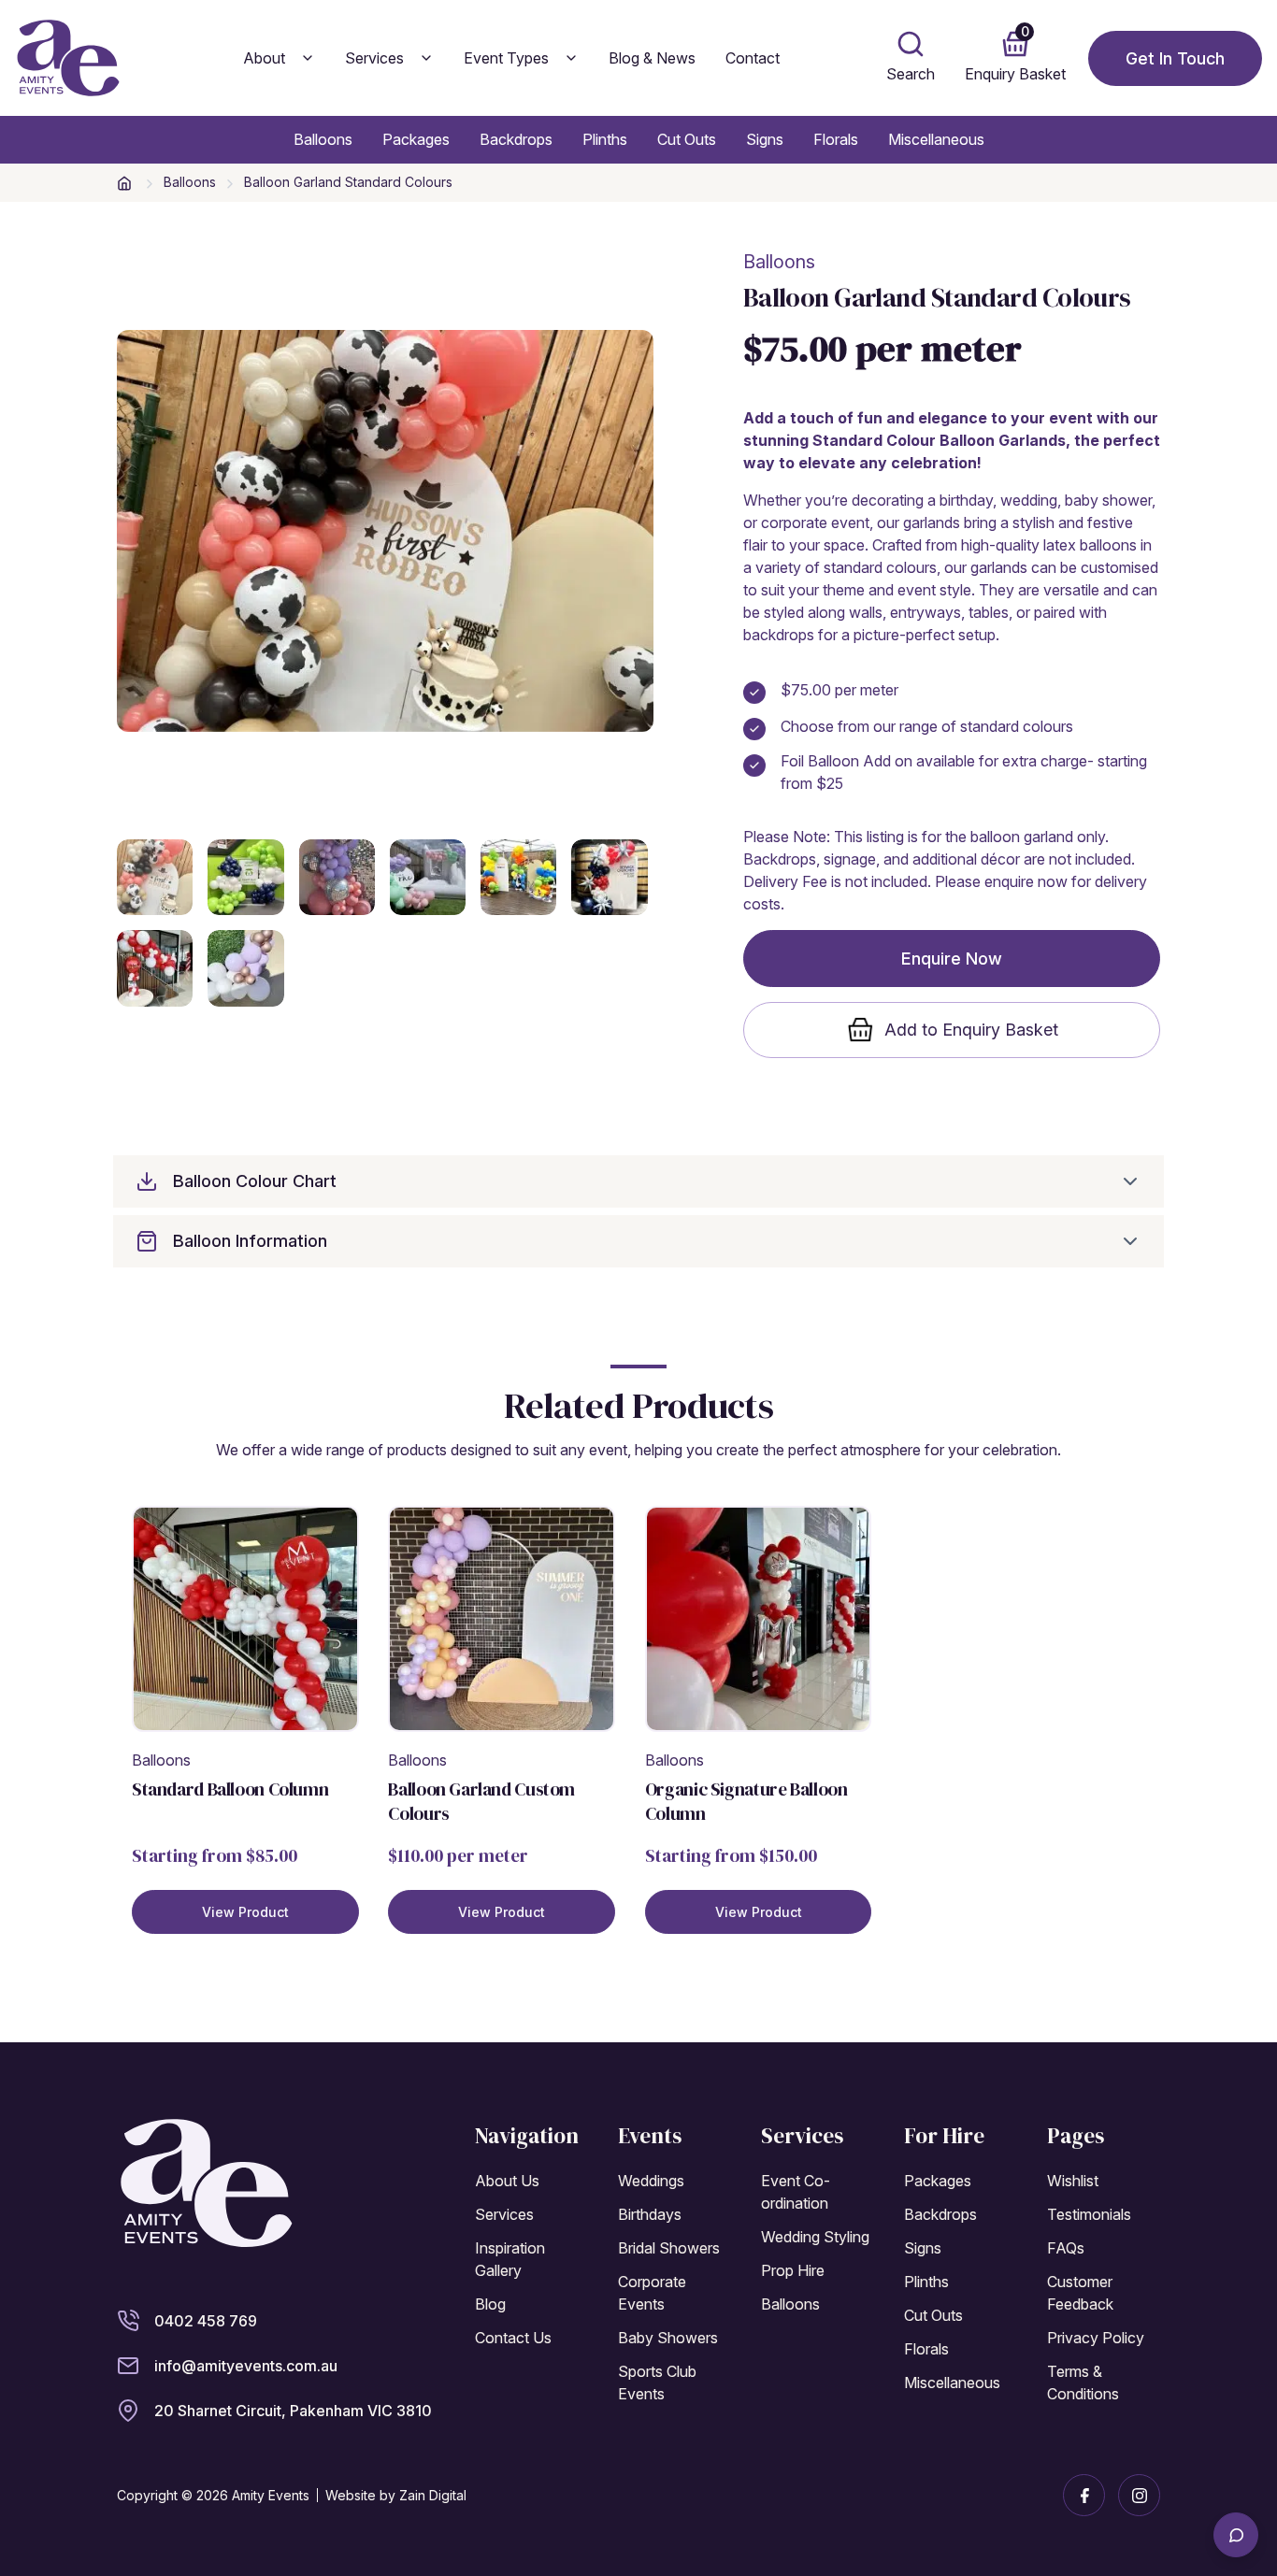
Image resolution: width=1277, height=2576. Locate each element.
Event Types (506, 58)
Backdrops (516, 139)
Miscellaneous (936, 139)
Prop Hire (793, 2270)
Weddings (651, 2181)
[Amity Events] (206, 2182)
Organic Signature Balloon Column (746, 1801)
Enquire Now (952, 959)
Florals (836, 139)
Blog (490, 2304)
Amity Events (271, 2495)
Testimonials (1089, 2214)
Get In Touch (1175, 58)
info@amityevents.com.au (246, 2366)
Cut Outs (687, 139)
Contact (753, 58)
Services (374, 58)
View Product (245, 1912)
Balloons (323, 139)
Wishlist (1073, 2181)
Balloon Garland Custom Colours (481, 1801)
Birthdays (650, 2214)
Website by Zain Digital (396, 2495)
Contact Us (513, 2338)
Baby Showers (668, 2338)
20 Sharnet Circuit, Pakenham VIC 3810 (293, 2411)
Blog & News (652, 58)
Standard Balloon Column (230, 1789)
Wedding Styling (815, 2237)
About (264, 58)
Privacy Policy (1096, 2338)
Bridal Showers (669, 2248)
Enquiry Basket (1015, 53)
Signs (765, 139)
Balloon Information (250, 1241)
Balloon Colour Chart (255, 1181)
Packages (416, 139)
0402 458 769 (206, 2321)
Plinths (605, 139)
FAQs (1066, 2248)
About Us (507, 2181)
